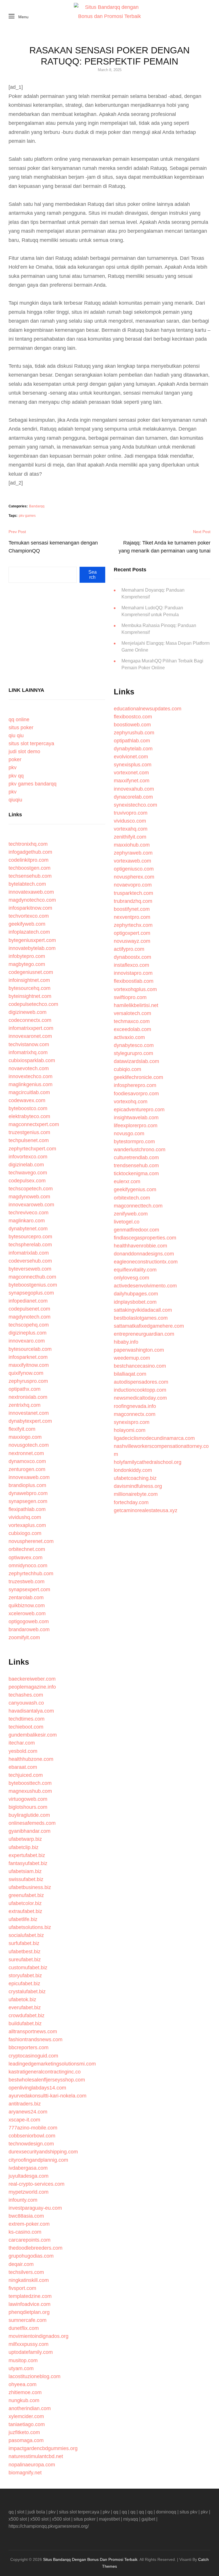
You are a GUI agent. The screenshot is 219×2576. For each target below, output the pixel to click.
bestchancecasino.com (140, 1366)
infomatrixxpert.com (31, 1028)
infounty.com (23, 2200)
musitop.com (23, 2360)
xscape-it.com (24, 2120)
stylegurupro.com (133, 1053)
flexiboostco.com (133, 717)
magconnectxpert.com (34, 1124)
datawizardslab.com (136, 1061)
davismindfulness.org (138, 1486)
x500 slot (18, 2519)
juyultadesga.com (29, 2176)
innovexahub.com (134, 789)
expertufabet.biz (27, 1855)
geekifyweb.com (27, 924)
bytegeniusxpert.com (32, 940)
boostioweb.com (132, 725)
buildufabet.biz (25, 2024)
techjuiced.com (26, 1775)
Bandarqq (37, 506)
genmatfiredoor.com (136, 1230)
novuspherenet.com (31, 1541)
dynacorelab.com (133, 797)
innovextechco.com (31, 1076)
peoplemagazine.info (32, 1687)
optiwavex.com (26, 1558)
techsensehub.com (30, 876)
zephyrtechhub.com (31, 1574)
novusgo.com (129, 1134)
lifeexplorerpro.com (136, 1126)
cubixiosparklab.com (32, 1060)
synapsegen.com (28, 1501)
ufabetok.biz (22, 2000)
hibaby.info (126, 1342)
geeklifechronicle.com (138, 1077)
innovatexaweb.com (31, 892)
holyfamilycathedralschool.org (148, 1462)
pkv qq (16, 776)
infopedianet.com (28, 1301)
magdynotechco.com (32, 900)
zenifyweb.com (131, 1214)
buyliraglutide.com (29, 1815)
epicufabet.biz (24, 1984)
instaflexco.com (131, 965)
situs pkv (188, 2512)
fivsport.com (22, 2288)
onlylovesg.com (131, 1278)
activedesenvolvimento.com (145, 1286)
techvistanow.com (29, 1044)
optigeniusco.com (134, 869)
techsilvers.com (26, 2272)
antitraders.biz (25, 2104)
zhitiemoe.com (25, 2392)
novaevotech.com (29, 1068)
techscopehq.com (29, 1325)
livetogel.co (127, 1222)
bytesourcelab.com (30, 1349)
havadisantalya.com (31, 1711)
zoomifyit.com (24, 1637)
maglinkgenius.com (31, 1084)
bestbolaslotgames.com (141, 1318)
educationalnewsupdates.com (148, 709)
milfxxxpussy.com (29, 2344)
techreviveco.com (29, 1213)
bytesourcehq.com (30, 988)
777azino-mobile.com (33, 2128)
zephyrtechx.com (133, 925)
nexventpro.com (132, 917)
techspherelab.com (30, 1245)
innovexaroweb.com (31, 1205)
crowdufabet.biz (27, 2016)
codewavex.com (27, 1100)
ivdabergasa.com (28, 2168)
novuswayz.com (132, 941)
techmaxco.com (132, 1021)
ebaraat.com (23, 1767)
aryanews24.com (28, 2112)
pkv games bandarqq (33, 784)
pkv (13, 767)
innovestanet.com (29, 1413)
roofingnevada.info (135, 1406)
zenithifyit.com (130, 837)
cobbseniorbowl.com (32, 2136)
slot (21, 2512)
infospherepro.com (135, 1085)
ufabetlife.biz (23, 1919)
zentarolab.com (26, 1598)
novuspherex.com (134, 877)
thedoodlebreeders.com (36, 2248)
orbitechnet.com (27, 1549)
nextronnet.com (26, 1453)
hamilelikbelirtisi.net (136, 1005)
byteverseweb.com (30, 1269)
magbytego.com (27, 964)
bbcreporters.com (29, 2047)
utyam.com (21, 2368)
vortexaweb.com (132, 861)
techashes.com (26, 1695)
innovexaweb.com (29, 1477)
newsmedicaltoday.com (140, 1398)
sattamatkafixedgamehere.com (149, 1326)
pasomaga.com (26, 2440)
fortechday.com (131, 1502)
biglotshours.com (28, 1807)
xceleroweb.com (27, 1613)
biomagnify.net (25, 2473)
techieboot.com (26, 1727)
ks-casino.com (25, 2232)
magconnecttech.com (138, 1206)
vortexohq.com (131, 1102)
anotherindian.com (30, 2408)
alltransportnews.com (33, 2032)
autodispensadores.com (141, 1382)
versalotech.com (132, 1013)
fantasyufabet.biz (28, 1863)
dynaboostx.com (132, 957)
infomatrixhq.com (28, 1052)
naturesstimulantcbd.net (36, 2456)
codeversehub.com (30, 1261)
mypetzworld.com (29, 2192)
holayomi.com (130, 1430)
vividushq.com (25, 1517)
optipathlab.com (132, 741)
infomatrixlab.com (29, 1253)
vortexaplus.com (27, 1525)
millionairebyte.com (136, 1494)
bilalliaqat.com (130, 1374)
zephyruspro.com (28, 1381)
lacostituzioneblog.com (35, 2376)
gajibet (148, 2519)
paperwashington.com (139, 1350)
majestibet (109, 2519)
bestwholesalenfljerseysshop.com (47, 2080)
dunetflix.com (24, 2328)
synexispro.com (132, 1422)
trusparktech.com (133, 893)
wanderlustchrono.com (140, 1150)
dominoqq (166, 2512)
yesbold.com (23, 1751)
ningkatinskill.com (29, 2280)
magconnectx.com (135, 1414)
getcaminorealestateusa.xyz (146, 1510)
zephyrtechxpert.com (32, 1149)
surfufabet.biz (24, 1943)
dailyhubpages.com (136, 1294)
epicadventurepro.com (139, 1110)
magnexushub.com (30, 1791)
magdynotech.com (30, 1317)
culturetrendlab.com (136, 1158)
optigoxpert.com (132, 933)
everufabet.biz (25, 2008)
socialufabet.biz (26, 1935)
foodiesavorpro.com (136, 1094)
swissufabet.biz (26, 1879)
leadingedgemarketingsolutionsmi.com (52, 2064)
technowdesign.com (31, 2144)
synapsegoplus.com (31, 1293)
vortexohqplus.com (135, 989)
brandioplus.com (27, 1485)
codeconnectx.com (30, 1020)
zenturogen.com (27, 1469)
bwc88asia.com (26, 2216)
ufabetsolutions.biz (30, 1927)
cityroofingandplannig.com (38, 2160)
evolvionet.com (131, 757)
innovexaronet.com (30, 1036)
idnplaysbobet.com (135, 1302)
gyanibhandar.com (30, 1831)
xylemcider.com (26, 2416)
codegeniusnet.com (31, 972)
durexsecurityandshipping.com (43, 2152)
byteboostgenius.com (33, 1285)
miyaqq (131, 2519)
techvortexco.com (29, 916)
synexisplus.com (133, 765)
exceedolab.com (132, 1029)
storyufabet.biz (25, 1976)
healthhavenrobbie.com (140, 1246)
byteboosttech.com (30, 1783)
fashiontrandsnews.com (36, 2039)
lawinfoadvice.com (30, 2304)
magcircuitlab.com (29, 1092)
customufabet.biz (28, 1968)
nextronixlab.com (28, 1397)
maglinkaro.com (27, 1221)
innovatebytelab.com (32, 948)
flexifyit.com (22, 1429)
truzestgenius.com (29, 1132)
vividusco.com (130, 821)
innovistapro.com (133, 973)
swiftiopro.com (130, 997)
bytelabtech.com (27, 884)
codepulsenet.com (29, 1309)
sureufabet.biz (25, 1960)
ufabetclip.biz (24, 1847)
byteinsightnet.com (30, 996)
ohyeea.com (23, 2384)
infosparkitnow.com (30, 908)
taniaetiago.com (27, 2424)
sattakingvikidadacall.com (143, 1310)
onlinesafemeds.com (32, 1823)
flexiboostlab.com (134, 981)
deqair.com (21, 2264)
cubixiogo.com (25, 1533)
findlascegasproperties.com (145, 1238)
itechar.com (22, 1743)
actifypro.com (129, 949)
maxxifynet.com (132, 781)
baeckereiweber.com (32, 1679)
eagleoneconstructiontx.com (146, 1262)
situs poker (21, 728)
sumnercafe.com (28, 2320)
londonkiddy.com (133, 1470)
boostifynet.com (132, 909)
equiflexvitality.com (135, 1270)
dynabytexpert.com (30, 1421)
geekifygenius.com (135, 1189)
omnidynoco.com (28, 1566)
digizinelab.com (26, 1165)
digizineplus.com (28, 1333)
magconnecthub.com (32, 1277)
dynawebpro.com (28, 1493)
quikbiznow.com (27, 1606)
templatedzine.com (30, 2296)
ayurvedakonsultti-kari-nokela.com (47, 2096)
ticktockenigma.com (136, 1174)
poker (15, 759)
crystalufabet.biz (27, 1992)
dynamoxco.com (27, 1461)
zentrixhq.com (25, 1405)
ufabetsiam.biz (25, 1871)
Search (93, 575)
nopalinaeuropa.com (32, 2465)
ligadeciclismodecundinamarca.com (154, 1438)
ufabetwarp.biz (25, 1839)
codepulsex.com (27, 1181)
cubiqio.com (127, 1069)
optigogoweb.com (29, 1621)
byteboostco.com (28, 1108)
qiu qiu (16, 736)
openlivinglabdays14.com (37, 2088)
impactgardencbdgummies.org (43, 2448)
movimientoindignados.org (38, 2336)
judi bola (36, 2512)
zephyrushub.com (134, 733)
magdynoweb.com (29, 1197)
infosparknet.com (28, 1357)
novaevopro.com (133, 885)
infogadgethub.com (30, 852)
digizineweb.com (28, 1012)
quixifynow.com (26, 1373)
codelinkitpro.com (29, 860)
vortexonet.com (131, 773)
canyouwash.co (26, 1703)
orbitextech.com (132, 1198)
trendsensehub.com (136, 1166)
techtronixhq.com (28, 844)
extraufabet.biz (25, 1911)
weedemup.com (132, 1358)
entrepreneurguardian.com (144, 1334)
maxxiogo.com (25, 1437)
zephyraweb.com (133, 853)
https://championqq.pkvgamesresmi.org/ (49, 2526)
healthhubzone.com (31, 1759)
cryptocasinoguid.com (33, 2056)
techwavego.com (28, 1173)
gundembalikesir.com (33, 1735)
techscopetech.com (31, 1189)
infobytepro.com (27, 956)
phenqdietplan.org (29, 2312)
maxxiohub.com (132, 845)
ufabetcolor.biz (25, 1903)
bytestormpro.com (134, 1142)
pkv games (27, 516)
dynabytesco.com (134, 1045)
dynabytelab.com (133, 749)
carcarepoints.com (30, 2240)
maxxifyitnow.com (29, 1365)
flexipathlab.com (27, 1509)
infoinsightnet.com (29, 980)
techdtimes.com (27, 1719)
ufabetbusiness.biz (30, 1887)
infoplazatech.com (29, 932)
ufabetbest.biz (25, 1952)
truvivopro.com (131, 813)
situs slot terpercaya (31, 744)
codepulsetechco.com (33, 1004)
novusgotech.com (29, 1445)
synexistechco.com (135, 805)
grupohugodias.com (31, 2256)
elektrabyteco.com (29, 1116)
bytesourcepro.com (30, 1237)
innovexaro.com (27, 1341)
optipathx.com (25, 1389)
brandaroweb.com (29, 1629)
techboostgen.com (30, 868)
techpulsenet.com (29, 1140)
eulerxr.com (127, 1181)
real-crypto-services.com (36, 2184)
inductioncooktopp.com (140, 1390)
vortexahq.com (131, 829)
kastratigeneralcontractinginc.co (45, 2072)
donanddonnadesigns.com (144, 1254)
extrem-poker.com (29, 2224)
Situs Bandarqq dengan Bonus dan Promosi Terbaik (90, 2559)
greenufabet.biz (26, 1895)
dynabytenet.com (28, 1229)
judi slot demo (24, 751)
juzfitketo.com (24, 2432)
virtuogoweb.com (28, 1799)
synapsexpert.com (29, 1590)
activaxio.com (129, 1037)
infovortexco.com (28, 1157)
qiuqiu (15, 800)
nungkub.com (24, 2400)
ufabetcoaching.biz (135, 1478)
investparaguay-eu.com (35, 2208)
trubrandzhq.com (133, 901)
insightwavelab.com (136, 1118)
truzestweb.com (27, 1582)
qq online (19, 720)
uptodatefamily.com (31, 2352)
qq (11, 2512)
